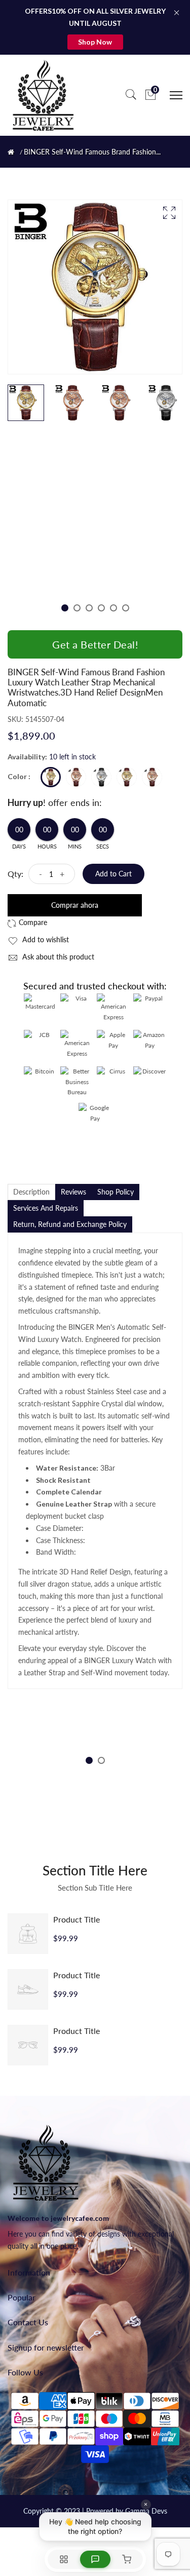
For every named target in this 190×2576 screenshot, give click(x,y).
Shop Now (95, 42)
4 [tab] (101, 608)
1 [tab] (65, 608)
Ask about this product (57, 957)
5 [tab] (113, 608)
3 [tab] (89, 608)
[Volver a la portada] (11, 152)
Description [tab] (31, 1192)
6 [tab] (126, 608)
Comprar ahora (75, 905)
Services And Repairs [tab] (46, 1208)
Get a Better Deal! (95, 644)
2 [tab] (77, 608)
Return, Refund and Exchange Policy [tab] (70, 1224)
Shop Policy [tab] (116, 1192)
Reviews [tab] (73, 1192)
